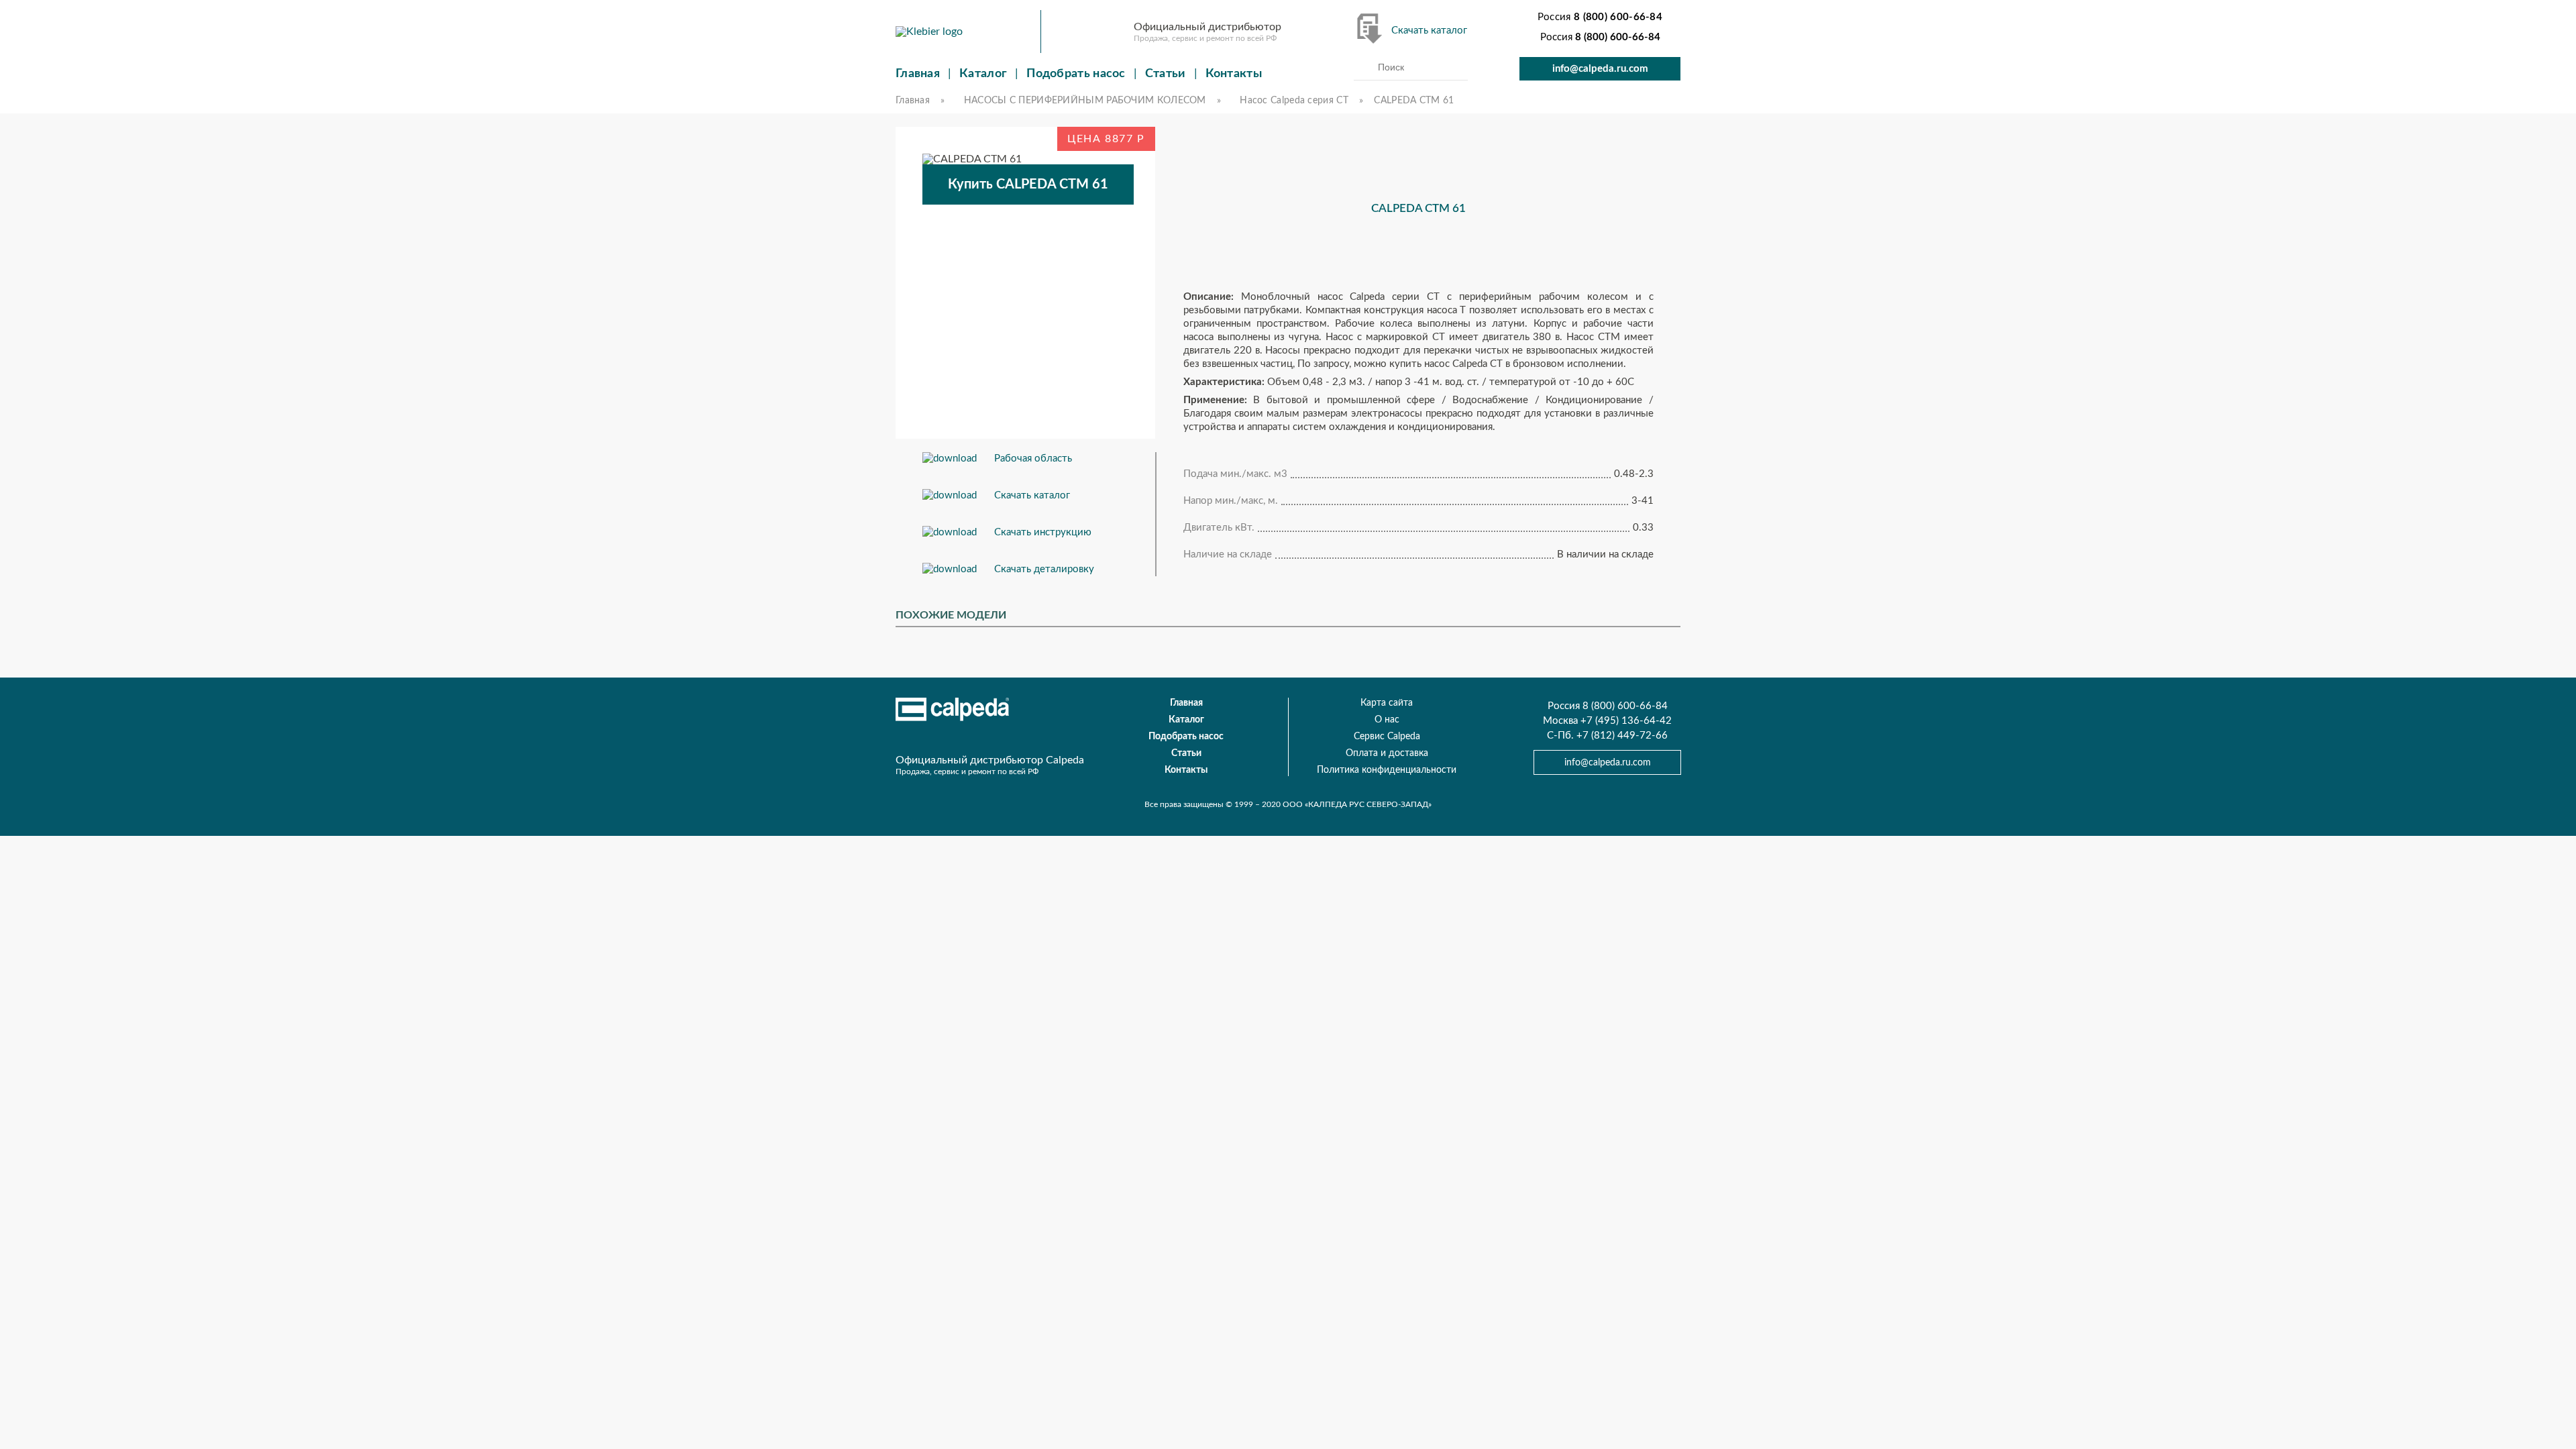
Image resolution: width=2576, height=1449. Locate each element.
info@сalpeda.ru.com (1600, 69)
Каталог (983, 74)
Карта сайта (1387, 703)
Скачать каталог (1429, 31)
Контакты (1234, 74)
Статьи (1166, 74)
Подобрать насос (1076, 74)
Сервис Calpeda (1387, 737)
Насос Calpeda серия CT (1294, 101)
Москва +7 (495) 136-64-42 (1607, 721)
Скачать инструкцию (1043, 532)
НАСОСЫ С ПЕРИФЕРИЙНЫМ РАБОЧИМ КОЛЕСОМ (1085, 101)
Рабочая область (1033, 459)
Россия (1600, 17)
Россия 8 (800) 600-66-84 (1608, 706)
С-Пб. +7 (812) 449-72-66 (1607, 736)
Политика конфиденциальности (1387, 770)
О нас (1387, 720)
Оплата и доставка (1387, 753)
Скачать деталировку (1044, 569)
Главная (918, 74)
